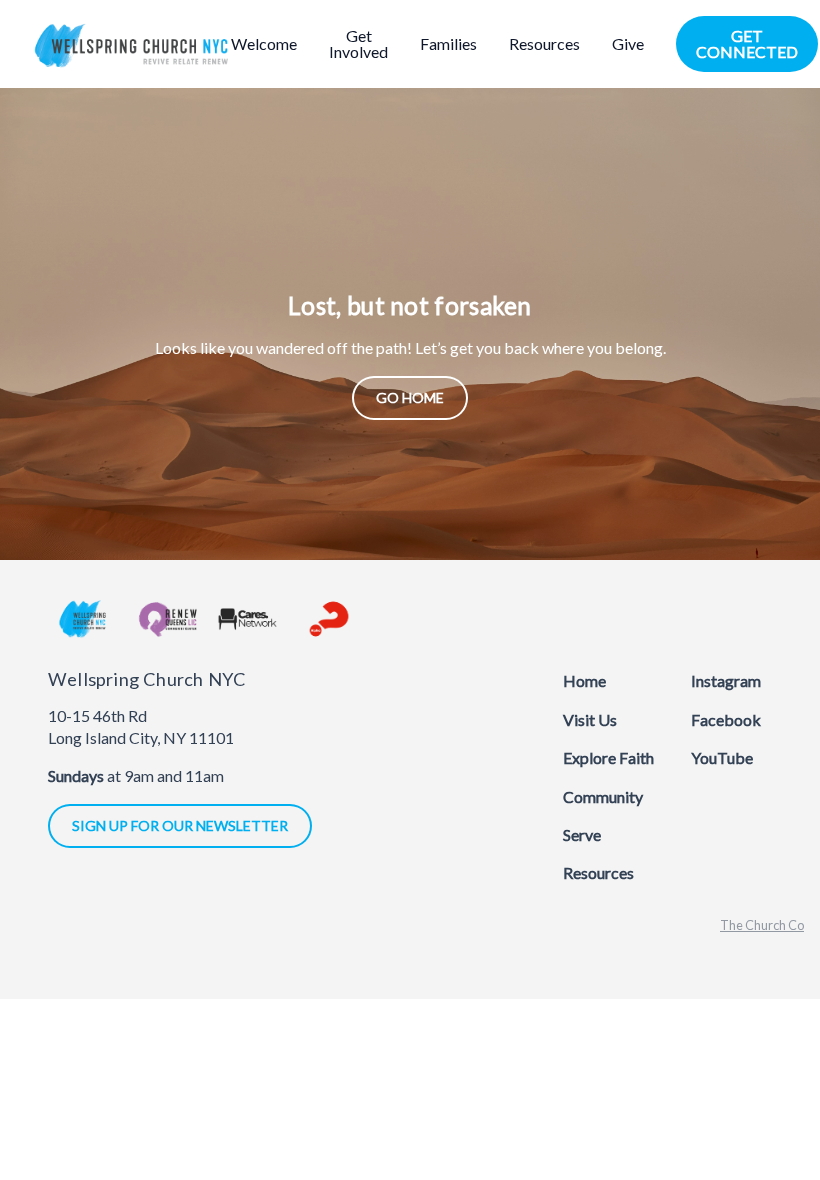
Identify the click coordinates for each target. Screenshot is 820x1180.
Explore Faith (608, 757)
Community (603, 796)
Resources (598, 872)
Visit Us (590, 719)
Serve (582, 834)
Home (584, 680)
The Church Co (762, 925)
